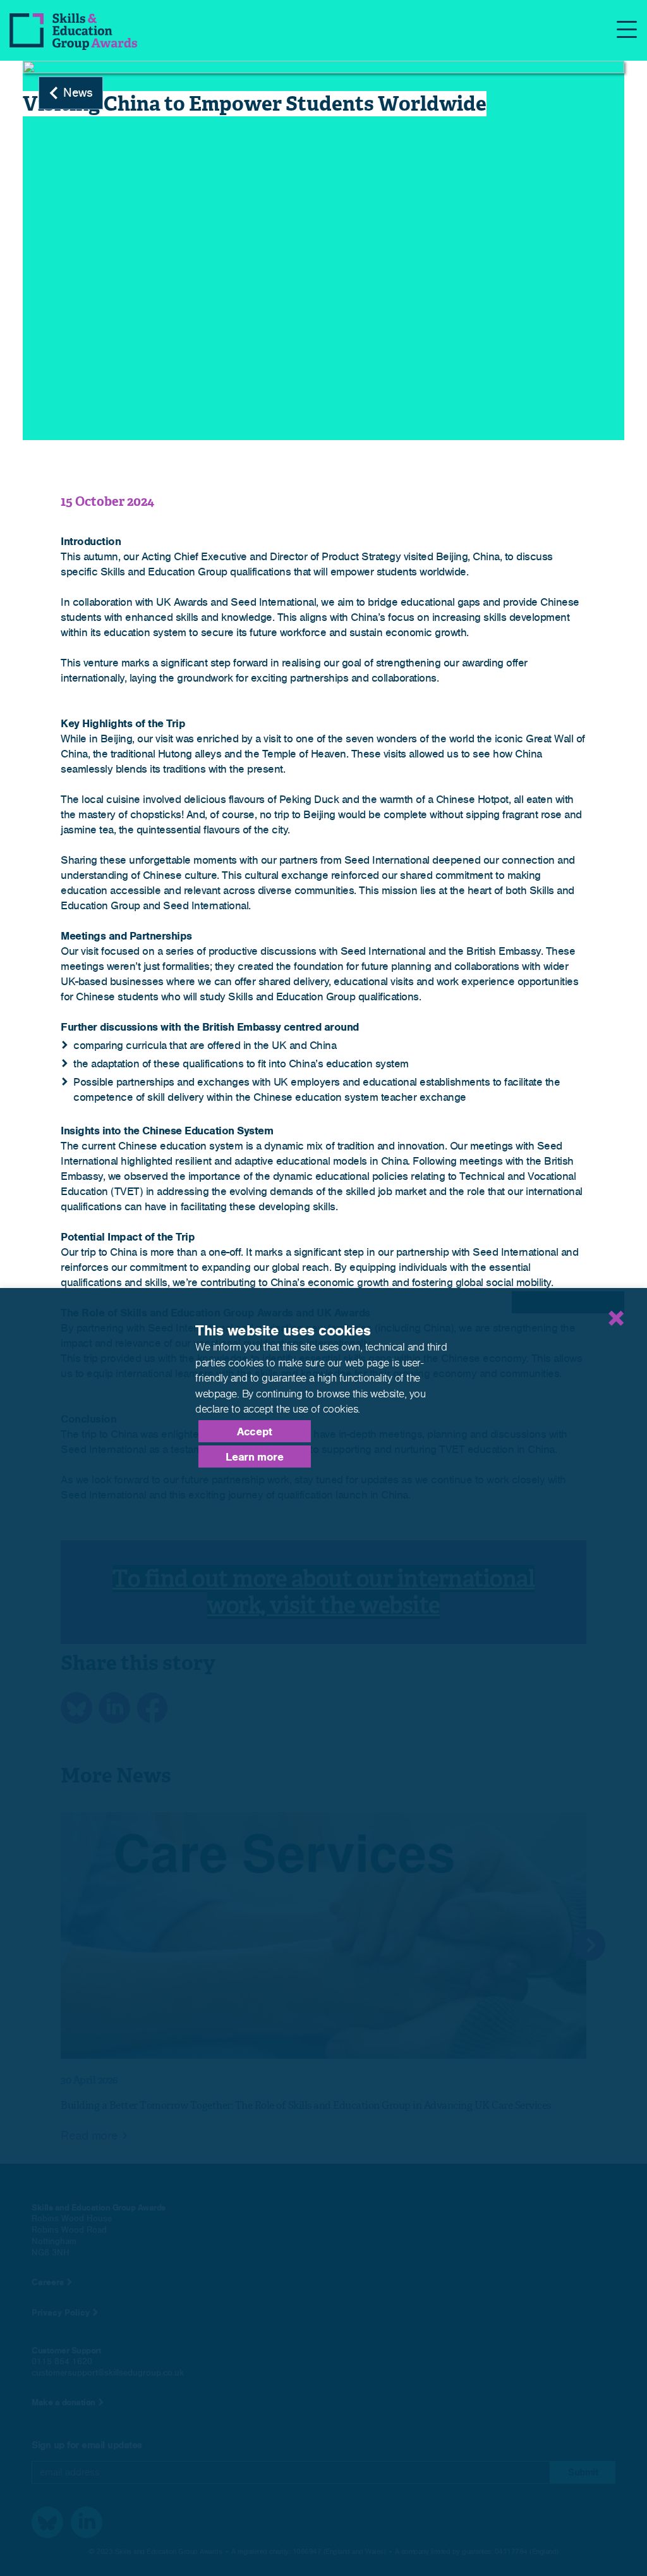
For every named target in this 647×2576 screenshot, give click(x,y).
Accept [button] (255, 1432)
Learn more (254, 1457)
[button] (568, 1302)
